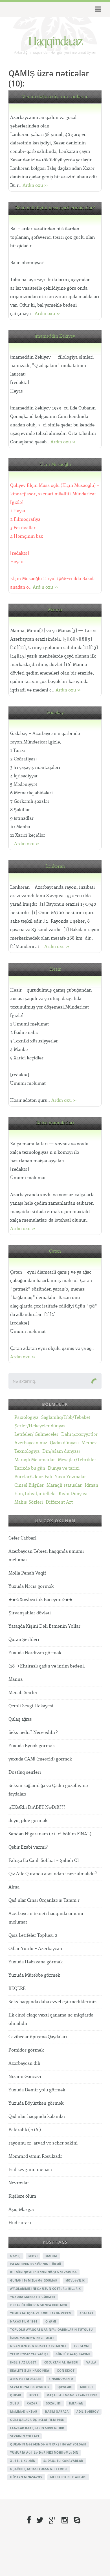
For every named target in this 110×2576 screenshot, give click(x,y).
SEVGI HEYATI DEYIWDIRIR (30, 2387)
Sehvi (33, 2256)
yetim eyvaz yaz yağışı (29, 2354)
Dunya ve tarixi (64, 1468)
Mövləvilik (75, 2280)
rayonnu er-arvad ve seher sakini (43, 2143)
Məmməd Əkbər (24, 2412)
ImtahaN (76, 2403)
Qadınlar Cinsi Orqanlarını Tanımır (44, 1900)
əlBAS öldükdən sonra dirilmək (39, 2305)
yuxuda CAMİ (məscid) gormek (40, 1759)
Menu (97, 9)
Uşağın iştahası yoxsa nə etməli (39, 2469)
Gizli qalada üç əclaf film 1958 (37, 2420)
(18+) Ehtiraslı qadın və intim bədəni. (47, 1666)
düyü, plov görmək (28, 1821)
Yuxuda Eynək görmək (32, 1746)
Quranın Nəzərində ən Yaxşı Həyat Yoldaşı (48, 2444)
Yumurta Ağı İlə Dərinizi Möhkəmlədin (44, 2453)
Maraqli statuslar (64, 1485)
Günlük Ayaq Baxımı (73, 2354)
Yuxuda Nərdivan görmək (35, 1653)
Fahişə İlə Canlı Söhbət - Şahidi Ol (44, 1861)
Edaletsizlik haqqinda (30, 2371)
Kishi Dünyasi (73, 1494)
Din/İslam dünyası (61, 1451)
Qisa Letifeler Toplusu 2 (33, 1936)
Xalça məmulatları (55, 1123)
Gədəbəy (55, 713)
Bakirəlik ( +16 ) (25, 2130)
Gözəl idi (54, 2403)
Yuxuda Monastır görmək (33, 2297)
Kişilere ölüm (22, 2196)
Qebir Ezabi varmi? (28, 1847)
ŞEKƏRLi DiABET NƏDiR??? (37, 1808)
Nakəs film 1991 (24, 2321)
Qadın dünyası (64, 1443)
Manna (55, 610)
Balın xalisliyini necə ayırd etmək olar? (55, 208)
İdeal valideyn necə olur (32, 2338)
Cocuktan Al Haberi (61, 2362)
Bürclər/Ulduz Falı (33, 1477)
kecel (34, 2395)
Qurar (16, 2395)
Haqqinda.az (55, 40)
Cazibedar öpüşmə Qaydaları (38, 2037)
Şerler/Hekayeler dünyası (40, 1426)
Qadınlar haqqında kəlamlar (37, 2117)
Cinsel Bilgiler (29, 1485)
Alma (14, 1887)
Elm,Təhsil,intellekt (35, 1494)
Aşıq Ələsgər (21, 2210)
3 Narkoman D (61, 2379)
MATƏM (51, 2256)
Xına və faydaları (26, 2379)
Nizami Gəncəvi (25, 2077)
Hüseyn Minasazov (26, 2477)
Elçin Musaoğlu (55, 465)
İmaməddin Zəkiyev (55, 336)
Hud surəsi (20, 2223)
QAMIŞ (15, 2256)
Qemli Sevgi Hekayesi (31, 1706)
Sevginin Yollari (25, 2436)
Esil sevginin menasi (30, 2170)
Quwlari (65, 2387)
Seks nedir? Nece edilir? (33, 1733)
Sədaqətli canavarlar (63, 2461)
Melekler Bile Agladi (68, 2477)
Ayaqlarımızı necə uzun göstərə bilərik (45, 2289)
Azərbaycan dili (24, 2064)
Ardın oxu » (35, 186)
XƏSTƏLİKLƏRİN (23, 2461)
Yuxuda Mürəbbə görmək (34, 1975)
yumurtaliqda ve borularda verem (41, 2313)
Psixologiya (26, 1418)
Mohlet (87, 2387)
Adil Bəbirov (88, 2412)
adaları (86, 2313)
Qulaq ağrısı (20, 1719)
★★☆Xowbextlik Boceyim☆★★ (40, 1600)
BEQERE (17, 1989)
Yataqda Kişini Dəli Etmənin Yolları (45, 1626)
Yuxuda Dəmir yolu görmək (37, 2090)
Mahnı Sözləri (29, 1502)
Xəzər (32, 2403)
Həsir (55, 969)
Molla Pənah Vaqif (27, 1573)
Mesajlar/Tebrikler (77, 1460)
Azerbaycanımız (31, 1443)
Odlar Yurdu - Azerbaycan (35, 1949)
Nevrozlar (19, 2183)
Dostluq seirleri (25, 1772)
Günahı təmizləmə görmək (34, 2280)
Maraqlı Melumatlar (35, 1460)
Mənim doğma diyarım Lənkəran (55, 97)
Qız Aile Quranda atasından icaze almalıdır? (53, 1874)
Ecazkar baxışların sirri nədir (37, 2428)
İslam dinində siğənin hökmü (36, 2264)
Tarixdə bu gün (30, 1468)
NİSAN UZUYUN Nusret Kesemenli (38, 2346)
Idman (91, 1485)
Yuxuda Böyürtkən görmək (36, 2103)
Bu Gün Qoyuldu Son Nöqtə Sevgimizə (43, 2272)
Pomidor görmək (26, 2050)
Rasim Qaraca (57, 2412)
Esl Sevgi (82, 2346)
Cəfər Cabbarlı (23, 1538)
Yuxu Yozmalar (70, 1477)
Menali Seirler (23, 1693)
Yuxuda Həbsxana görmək (36, 1962)
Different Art (59, 1502)
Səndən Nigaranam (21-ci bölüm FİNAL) (50, 1834)
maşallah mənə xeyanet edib (72, 2395)
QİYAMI (51, 2321)
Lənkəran (55, 867)
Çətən (55, 1251)
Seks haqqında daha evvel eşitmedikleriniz (52, 2002)
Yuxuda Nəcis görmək (31, 1587)
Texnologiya (27, 1451)
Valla (91, 2362)
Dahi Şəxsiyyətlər (79, 1435)
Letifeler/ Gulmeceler (36, 1435)
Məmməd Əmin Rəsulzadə (35, 2157)
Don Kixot (66, 2371)
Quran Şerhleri (24, 1640)
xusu (15, 2403)
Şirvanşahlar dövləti (30, 1613)
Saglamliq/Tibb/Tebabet (66, 1418)
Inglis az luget (23, 2362)
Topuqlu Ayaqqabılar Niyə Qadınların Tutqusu (52, 2330)
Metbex (89, 1443)
